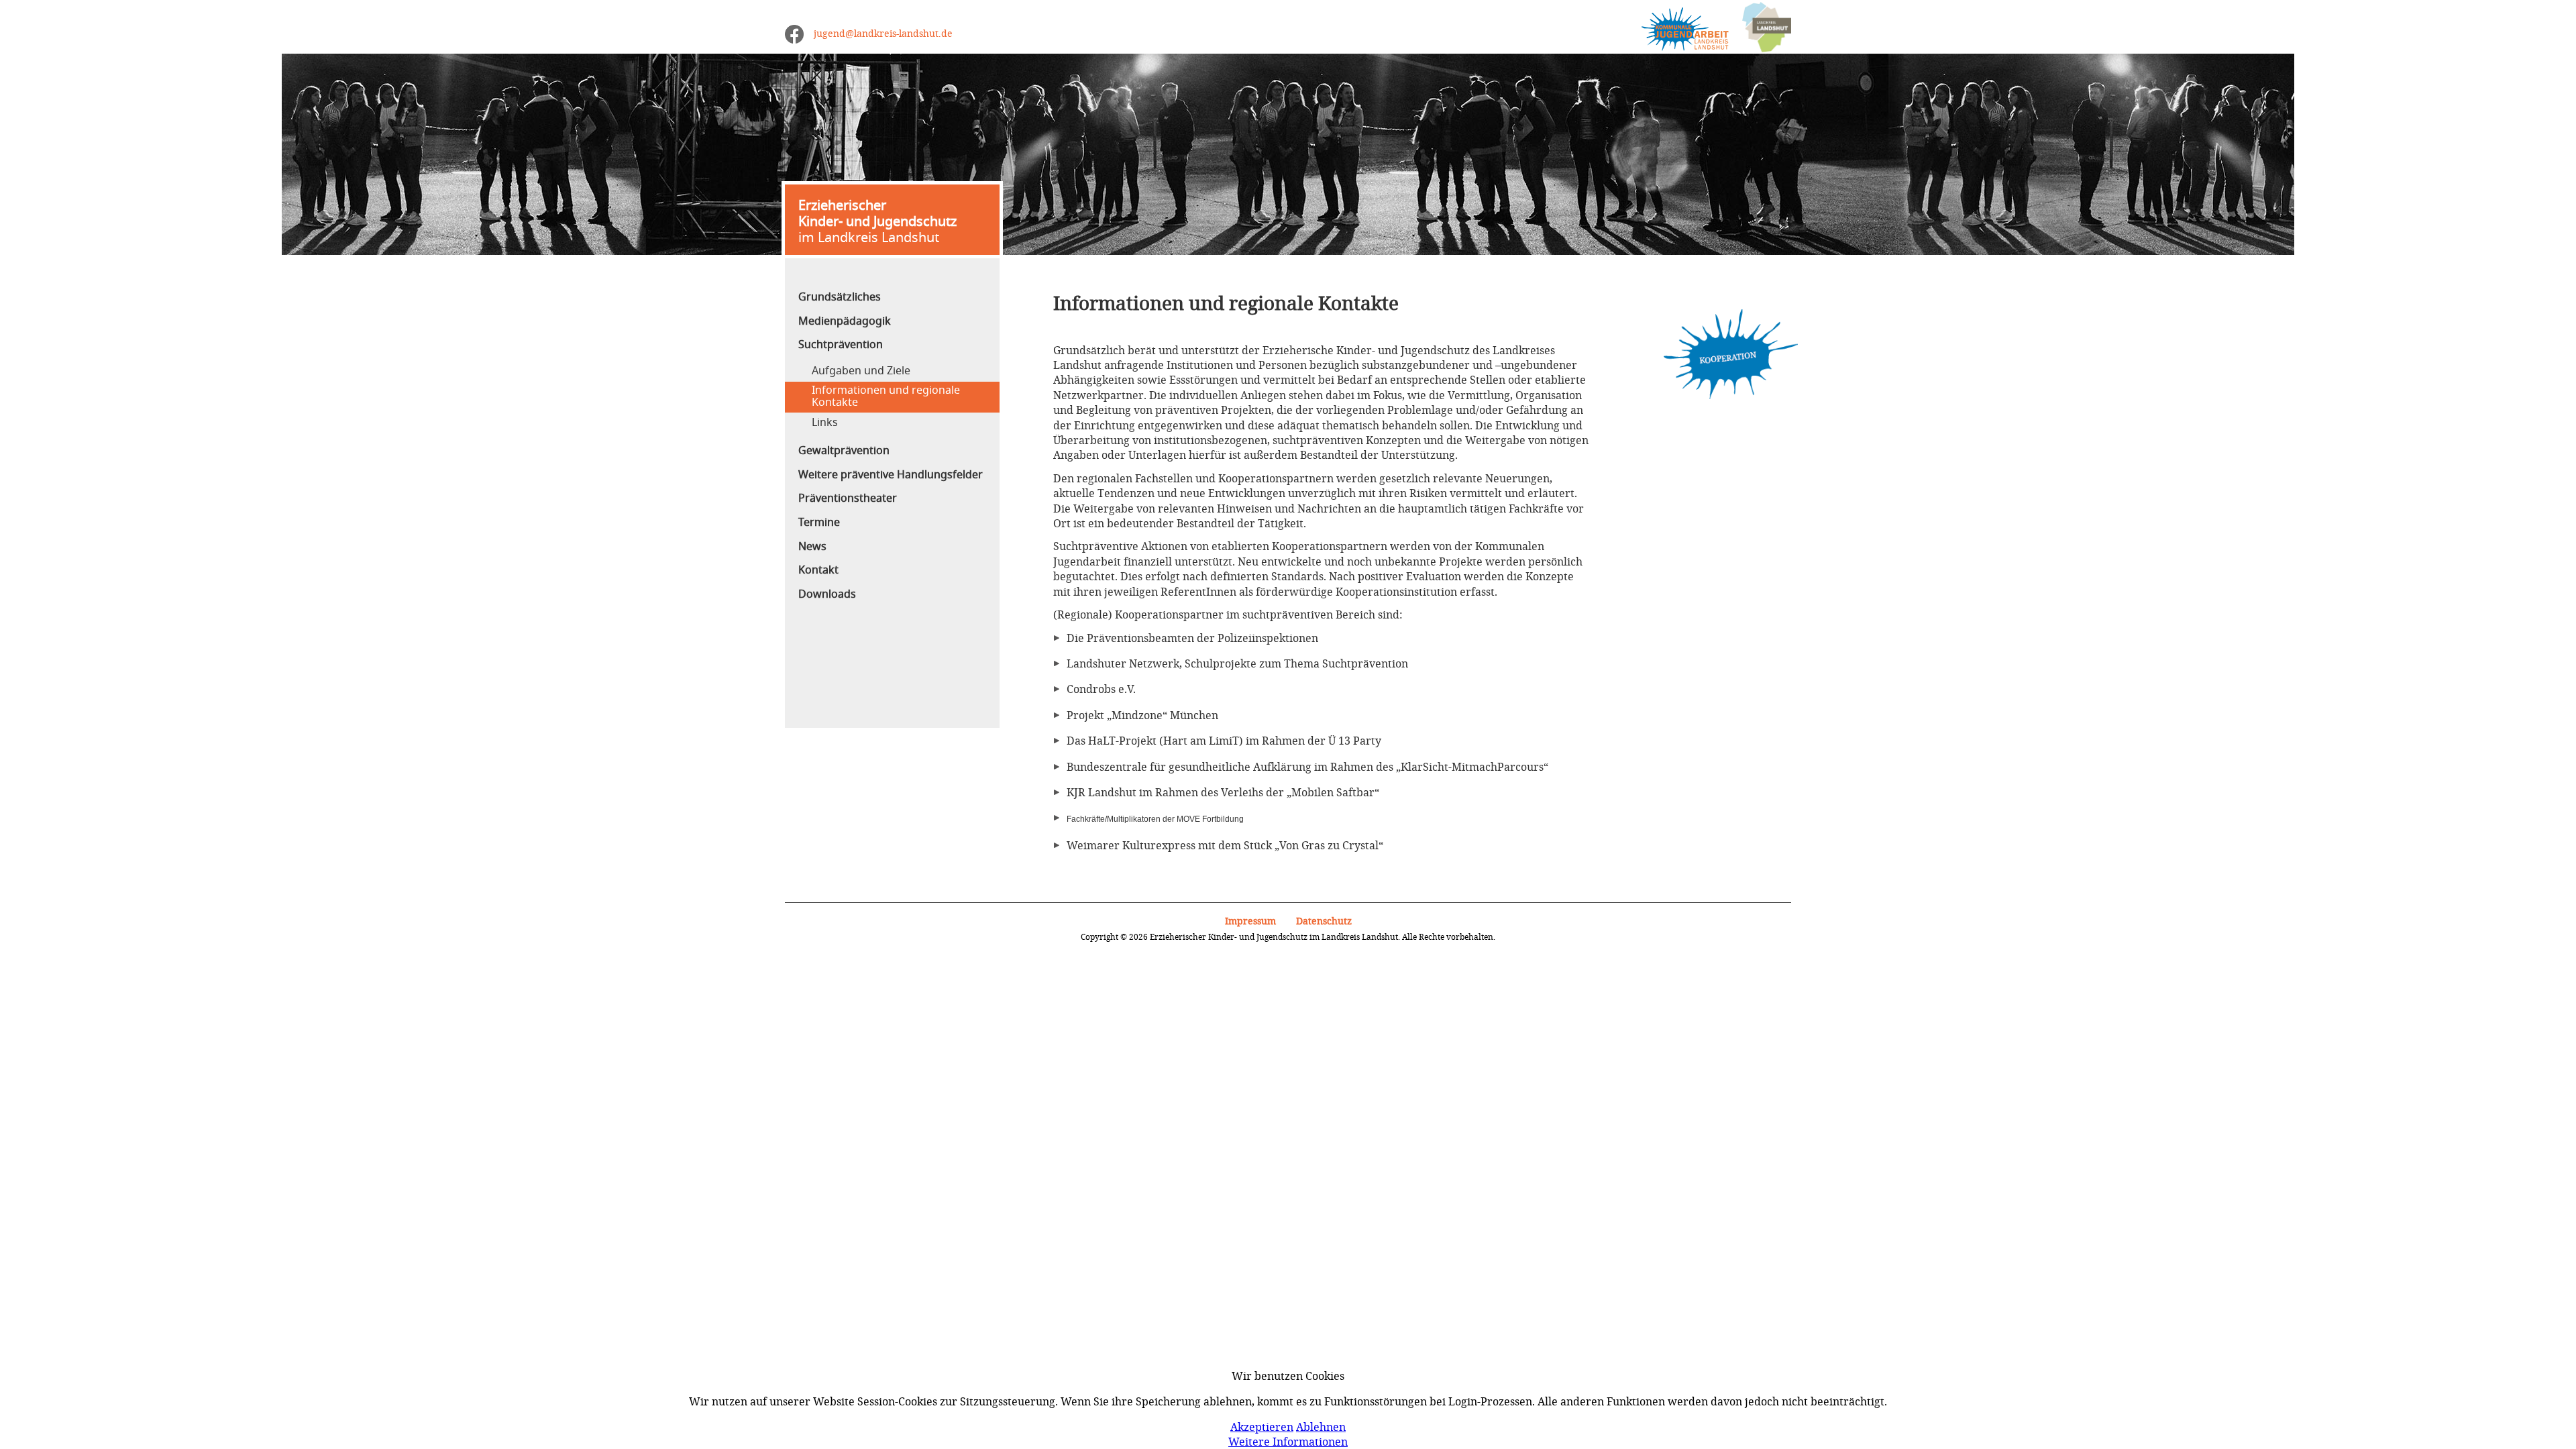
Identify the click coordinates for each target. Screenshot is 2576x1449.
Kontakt (818, 570)
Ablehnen (1321, 1427)
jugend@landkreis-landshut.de (883, 33)
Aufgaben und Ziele (861, 371)
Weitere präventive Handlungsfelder (891, 475)
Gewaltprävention (844, 451)
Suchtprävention (841, 345)
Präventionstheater (848, 498)
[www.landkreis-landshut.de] (1760, 28)
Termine (819, 523)
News (812, 547)
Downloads (827, 594)
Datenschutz (1324, 921)
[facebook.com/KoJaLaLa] (794, 34)
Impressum (1250, 921)
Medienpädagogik (845, 321)
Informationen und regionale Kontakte (886, 396)
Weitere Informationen (1288, 1442)
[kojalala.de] (1678, 28)
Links (825, 423)
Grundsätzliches (840, 297)
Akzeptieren (1262, 1427)
